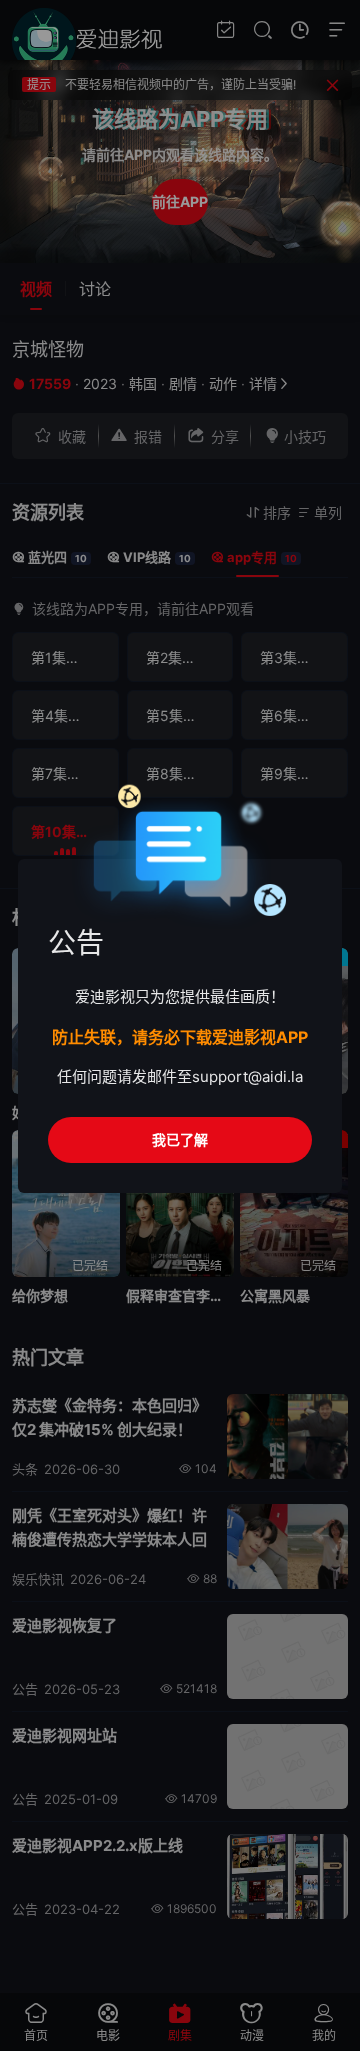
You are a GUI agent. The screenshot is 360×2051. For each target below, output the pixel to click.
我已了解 (180, 1139)
